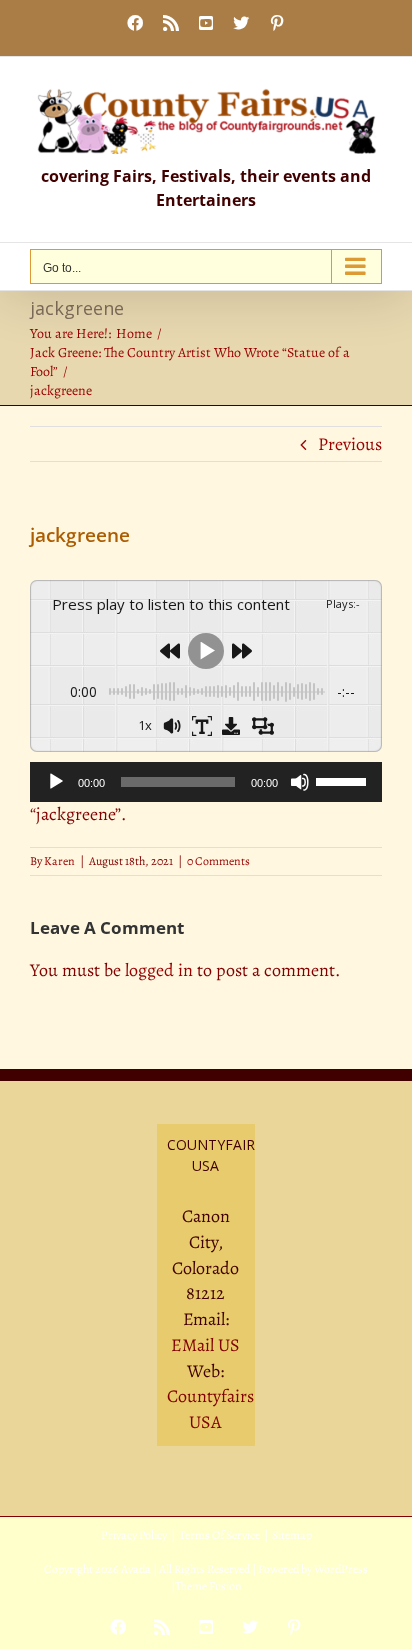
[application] (206, 782)
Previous (350, 444)
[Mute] (300, 782)
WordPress (341, 1569)
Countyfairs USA (210, 1409)
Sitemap (292, 1535)
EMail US (205, 1345)
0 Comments (218, 861)
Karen (59, 861)
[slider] (344, 780)
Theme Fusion (208, 1586)
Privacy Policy (134, 1535)
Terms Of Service (219, 1535)
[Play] (56, 782)
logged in (159, 970)
